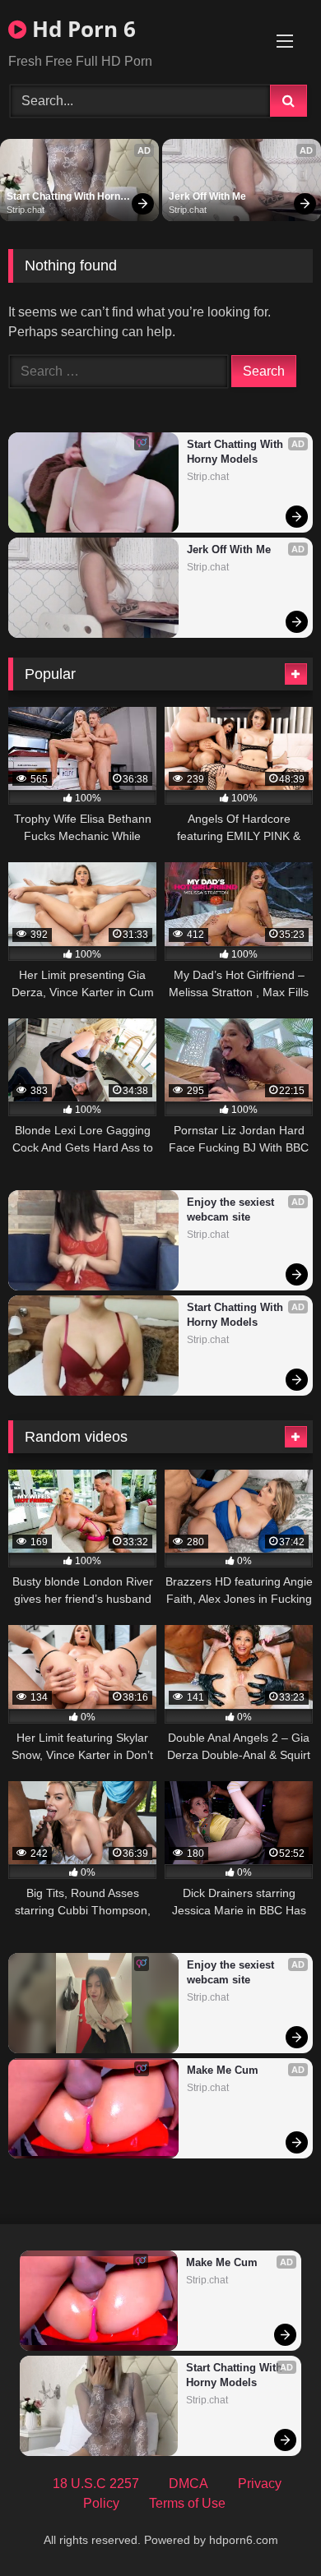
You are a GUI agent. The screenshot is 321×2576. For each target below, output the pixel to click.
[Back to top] (270, 2527)
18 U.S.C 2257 (96, 2484)
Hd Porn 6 (81, 29)
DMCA (188, 2484)
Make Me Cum (223, 2070)
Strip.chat (26, 210)
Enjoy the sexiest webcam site (232, 1210)
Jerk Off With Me (207, 196)
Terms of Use (187, 2503)
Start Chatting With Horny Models (67, 197)
